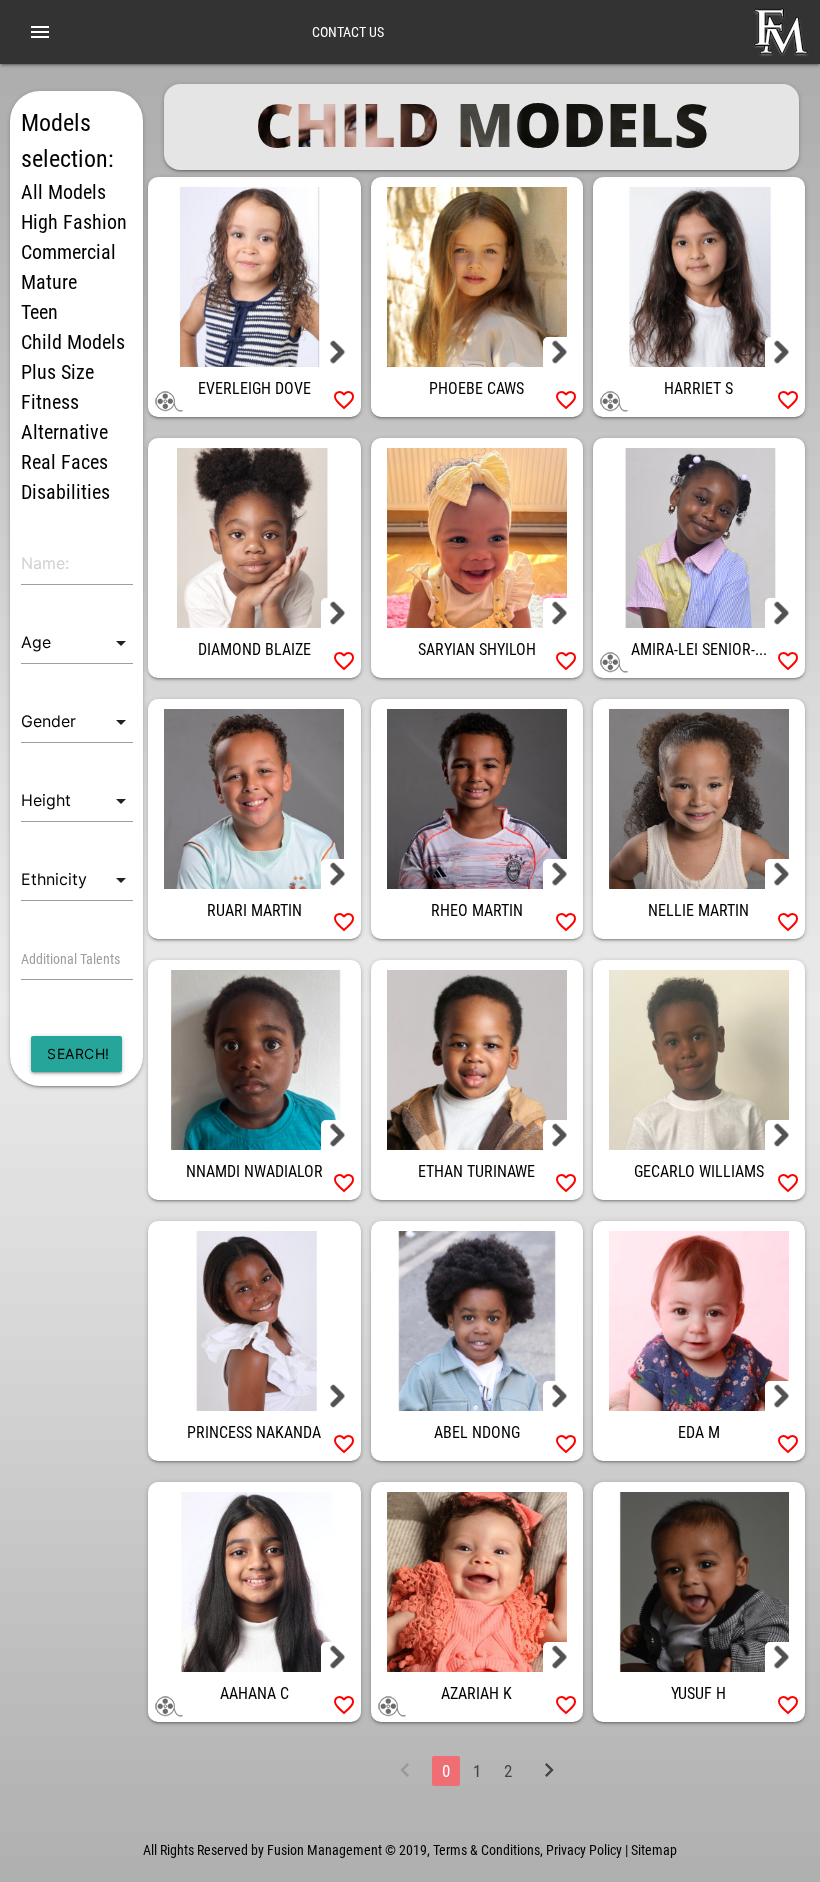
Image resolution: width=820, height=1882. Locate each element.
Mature (49, 282)
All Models (63, 192)
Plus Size (57, 372)
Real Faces (64, 462)
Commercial (68, 252)
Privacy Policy (584, 1850)
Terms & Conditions (486, 1850)
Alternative (64, 432)
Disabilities (65, 492)
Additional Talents (70, 959)
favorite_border (344, 400)
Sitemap (654, 1850)
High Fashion (74, 222)
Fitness (50, 402)
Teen (39, 312)
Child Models (73, 342)
